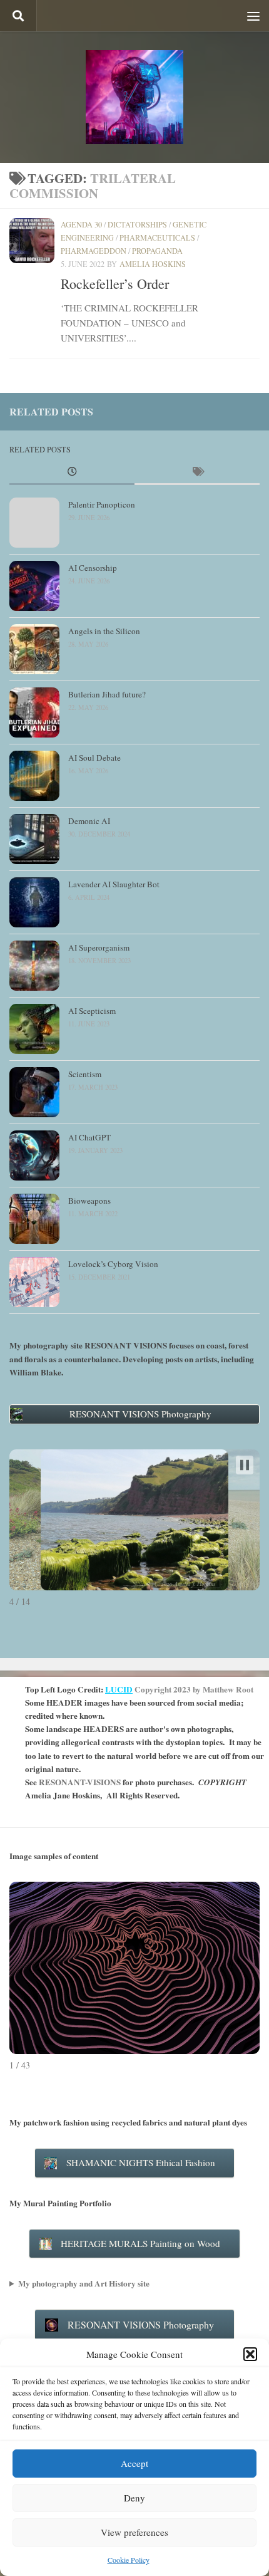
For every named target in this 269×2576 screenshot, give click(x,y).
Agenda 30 (81, 224)
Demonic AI (89, 821)
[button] (250, 2354)
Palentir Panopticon (102, 504)
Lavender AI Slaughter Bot (114, 884)
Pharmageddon (94, 251)
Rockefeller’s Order (115, 284)
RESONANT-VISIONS (80, 1782)
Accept (134, 2463)
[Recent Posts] (72, 472)
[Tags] (197, 472)
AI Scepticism (92, 1011)
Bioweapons (89, 1201)
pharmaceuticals (157, 237)
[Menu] (253, 16)
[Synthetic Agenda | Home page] (134, 97)
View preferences (134, 2532)
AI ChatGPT (89, 1137)
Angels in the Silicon (104, 631)
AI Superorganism (99, 947)
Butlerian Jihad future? (107, 694)
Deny (134, 2498)
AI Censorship (93, 568)
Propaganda (157, 251)
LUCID (119, 1689)
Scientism (85, 1074)
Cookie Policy (129, 2560)
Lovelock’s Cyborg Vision (113, 1264)
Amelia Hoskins (153, 264)
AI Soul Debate (94, 758)
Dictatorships (137, 224)
